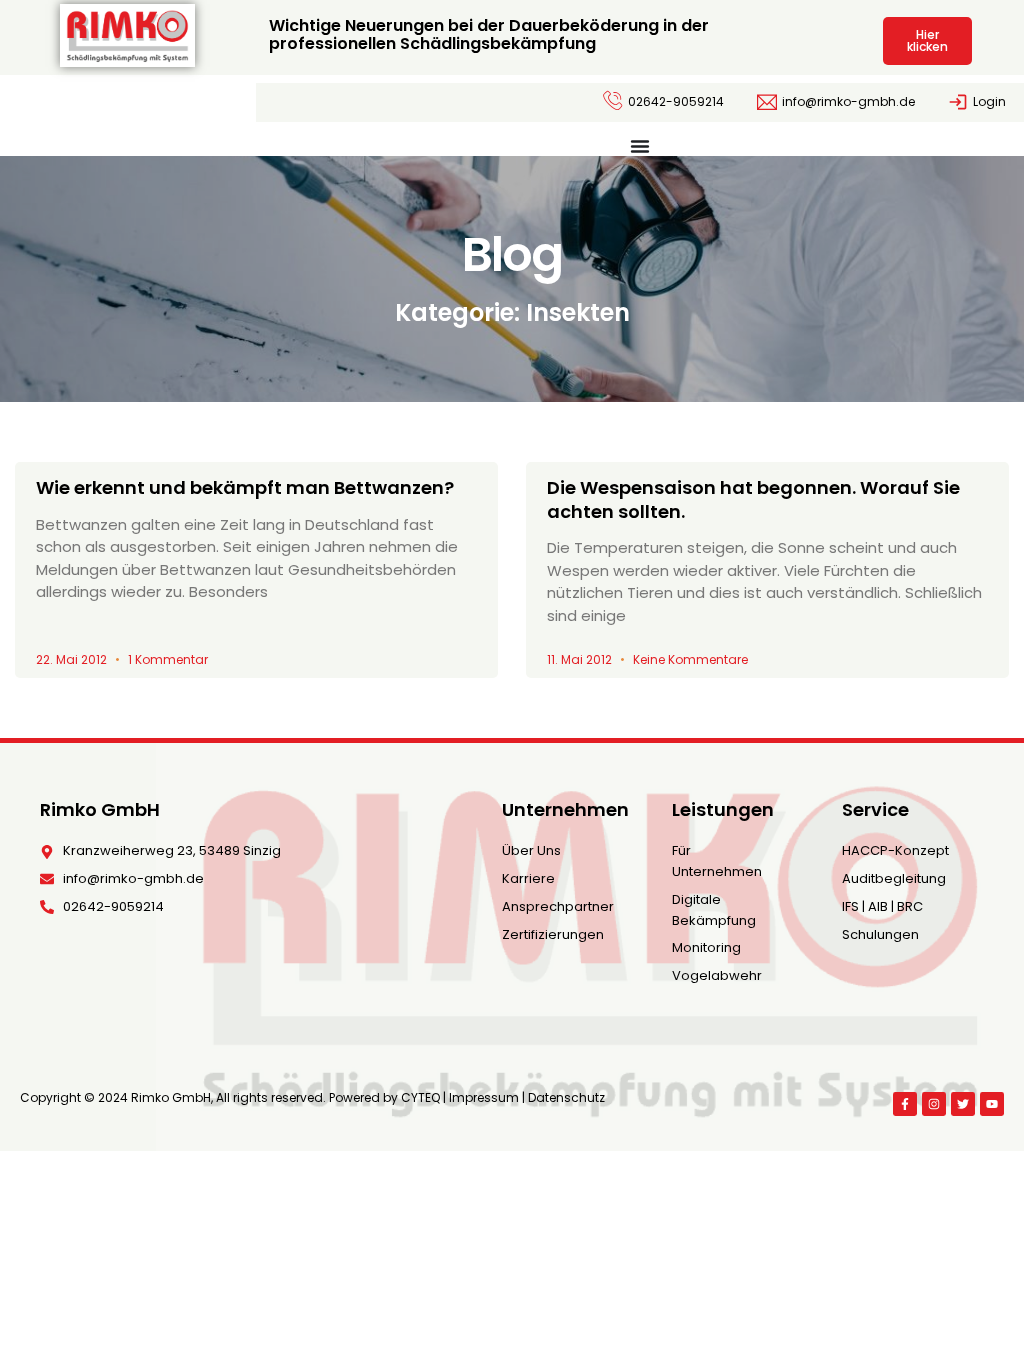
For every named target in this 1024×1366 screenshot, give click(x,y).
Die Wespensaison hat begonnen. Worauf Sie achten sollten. (753, 499)
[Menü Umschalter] (640, 146)
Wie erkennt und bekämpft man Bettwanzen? (245, 487)
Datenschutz (566, 1097)
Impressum (484, 1097)
